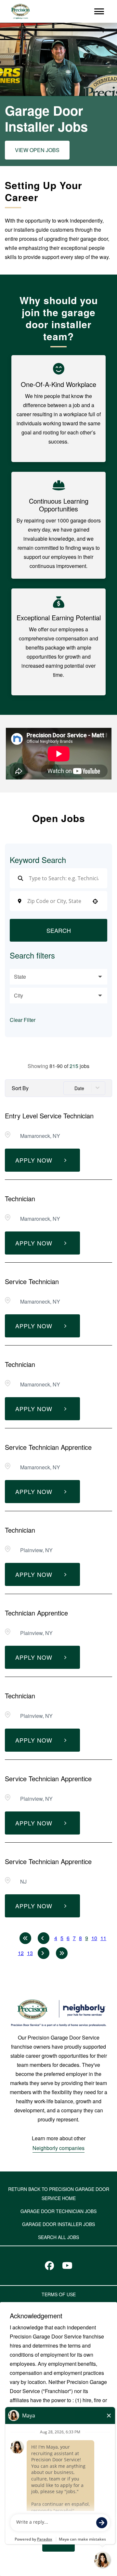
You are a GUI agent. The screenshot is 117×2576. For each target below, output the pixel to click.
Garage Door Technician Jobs (58, 2211)
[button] (58, 977)
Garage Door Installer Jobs (58, 2224)
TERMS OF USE (59, 2294)
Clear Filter (23, 1020)
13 (30, 1953)
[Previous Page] (44, 1938)
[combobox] (56, 901)
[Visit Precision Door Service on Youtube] (67, 2267)
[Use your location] (95, 902)
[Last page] (62, 1953)
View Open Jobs (37, 150)
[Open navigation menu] (99, 11)
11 (103, 1938)
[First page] (25, 1938)
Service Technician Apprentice (48, 1447)
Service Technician (32, 1281)
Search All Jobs (58, 2237)
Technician (20, 1198)
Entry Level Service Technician (49, 1116)
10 (94, 1938)
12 (21, 1953)
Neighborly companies (58, 2149)
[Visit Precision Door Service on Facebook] (49, 2267)
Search (59, 930)
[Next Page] (44, 1953)
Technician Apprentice (36, 1613)
